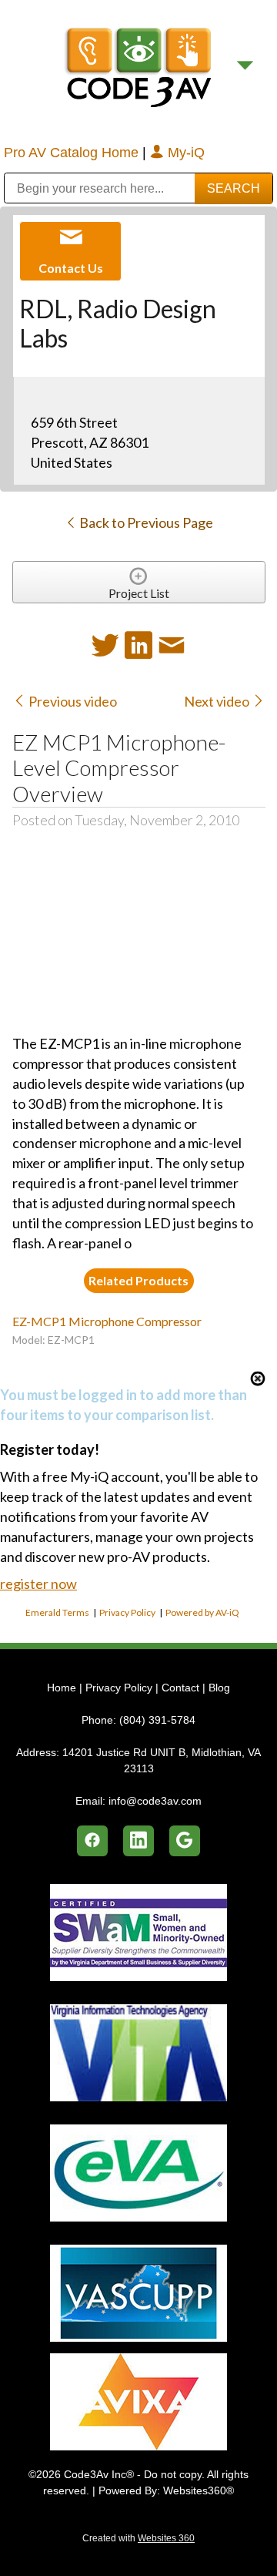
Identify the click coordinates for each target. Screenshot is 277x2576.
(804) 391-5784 (157, 1720)
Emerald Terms (57, 1612)
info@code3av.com (155, 1801)
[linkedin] (138, 1841)
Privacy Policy (127, 1612)
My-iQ (184, 153)
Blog (219, 1688)
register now (38, 1584)
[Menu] (245, 66)
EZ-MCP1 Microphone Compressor (107, 1321)
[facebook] (92, 1841)
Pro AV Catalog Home (73, 153)
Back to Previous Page (145, 522)
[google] (185, 1841)
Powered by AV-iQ (202, 1612)
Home (63, 1688)
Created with (138, 2538)
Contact (180, 1688)
